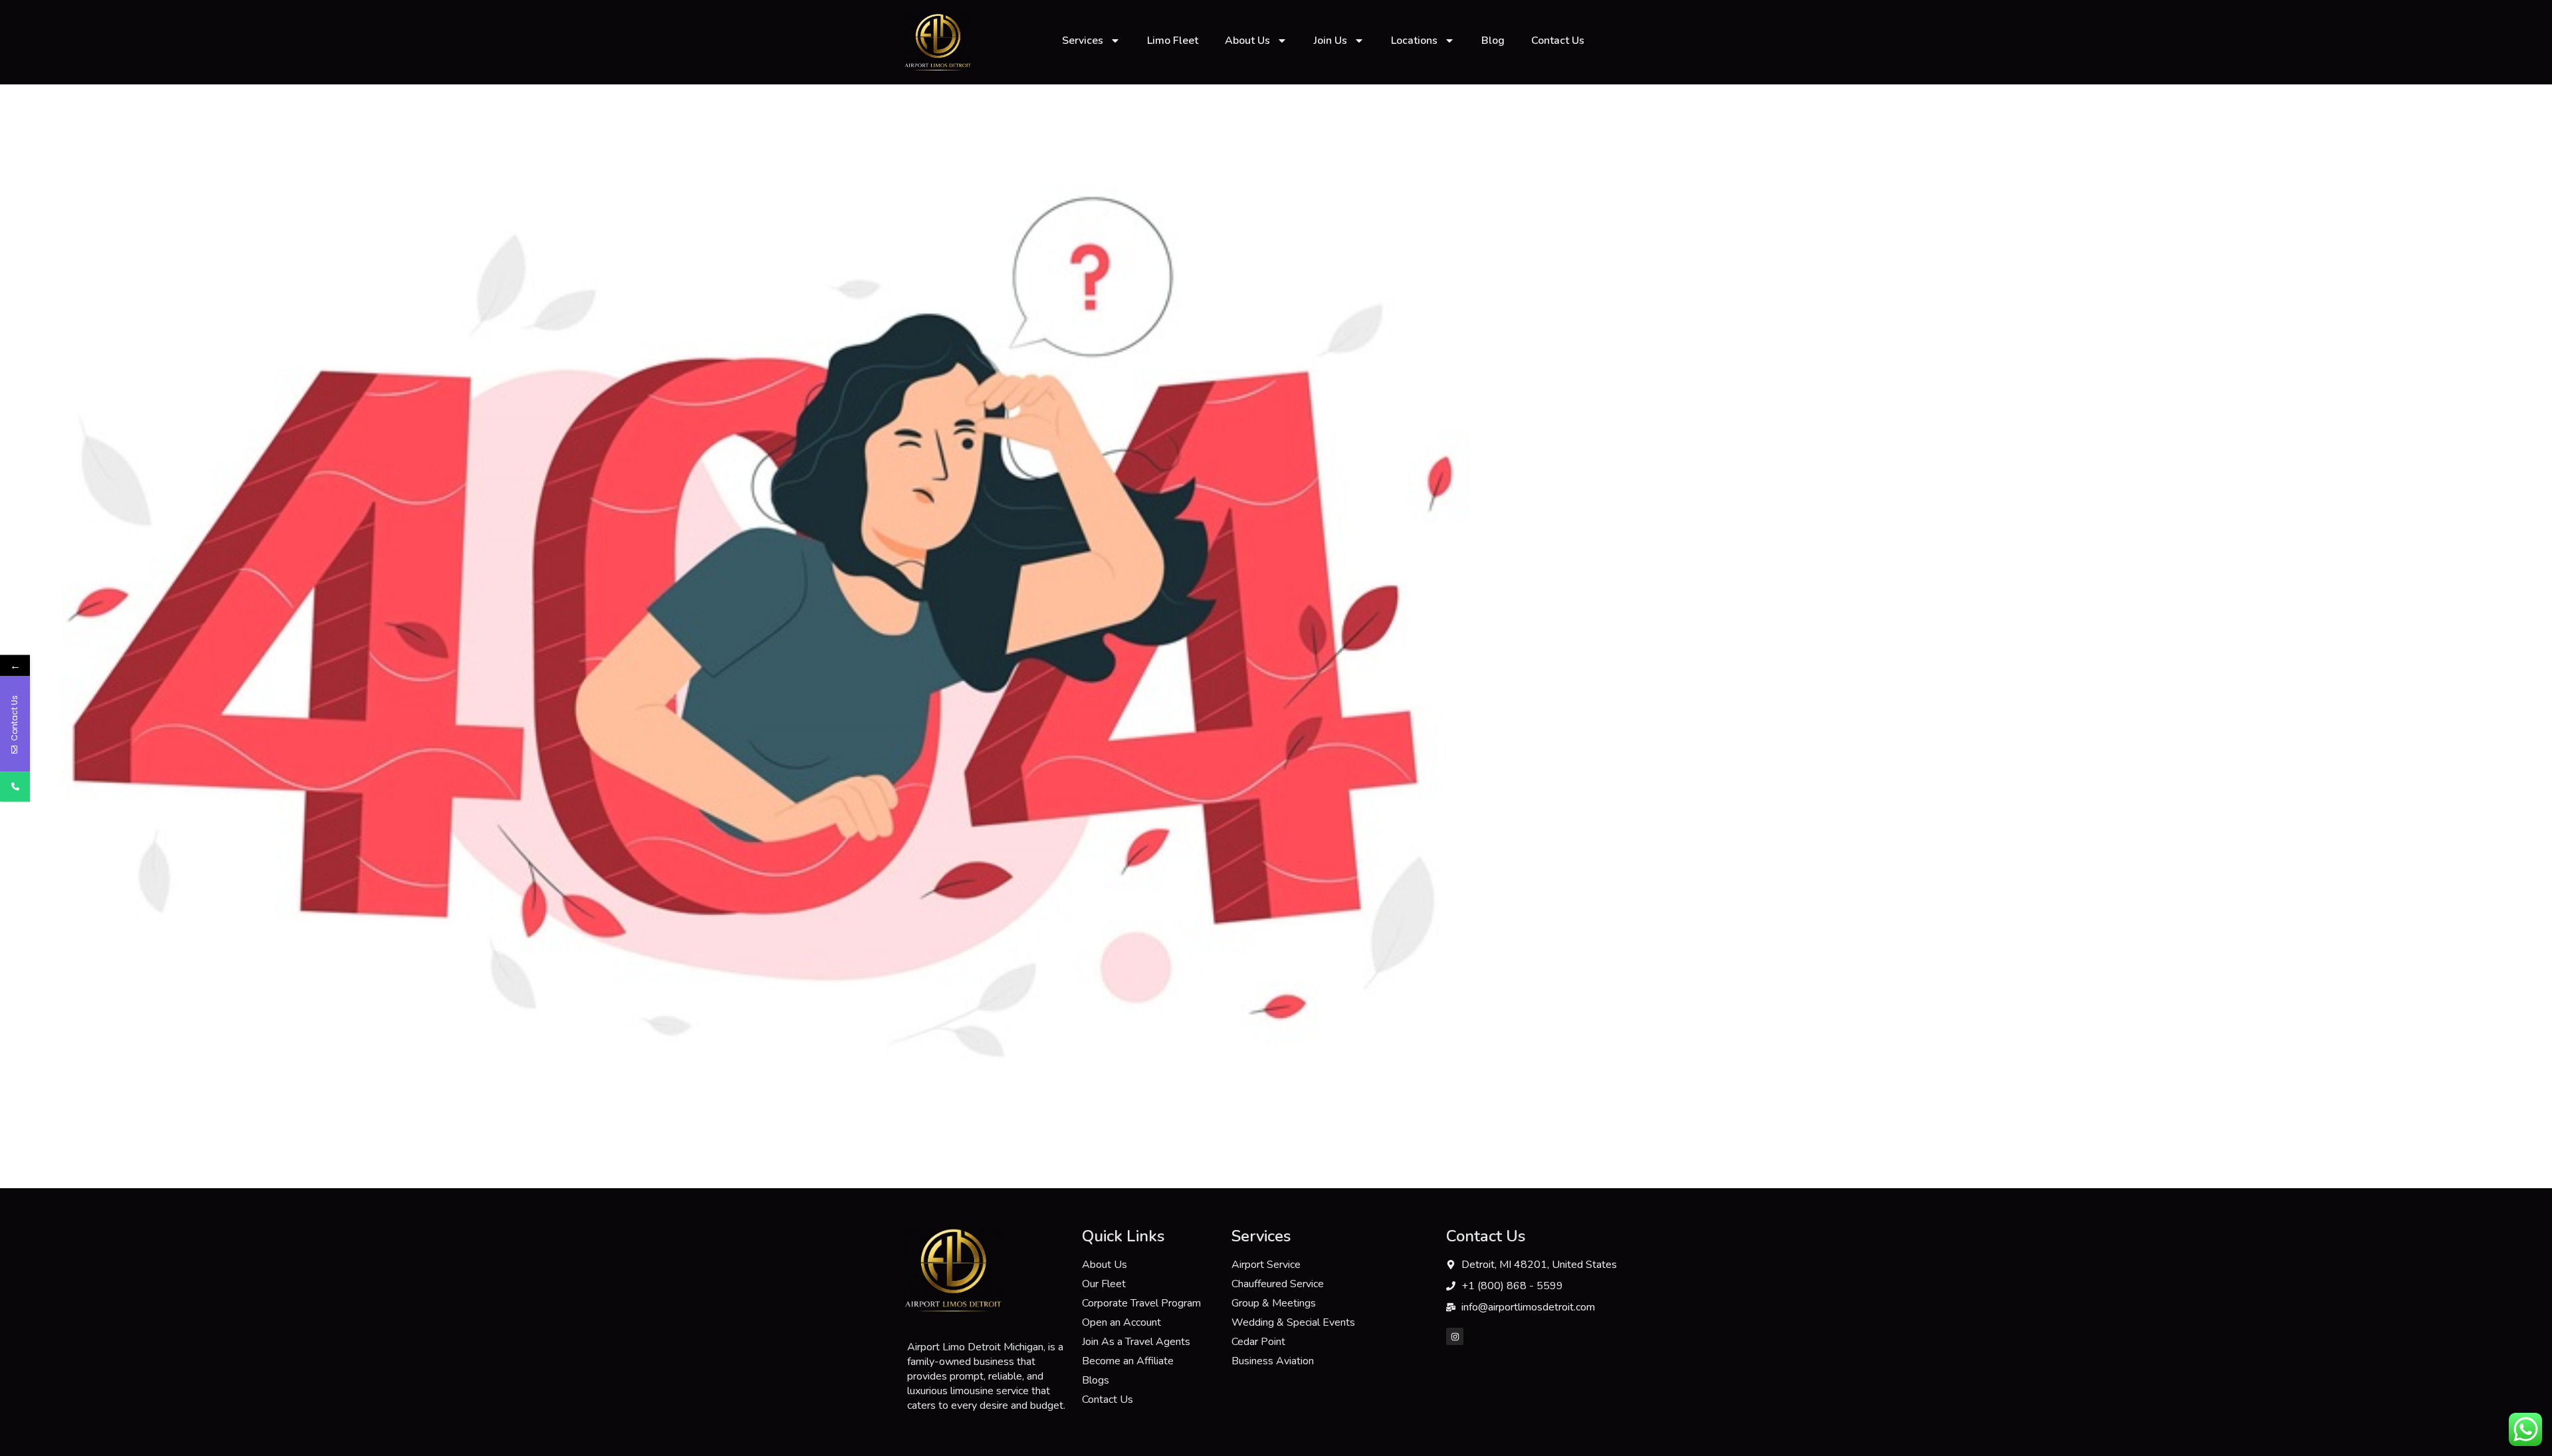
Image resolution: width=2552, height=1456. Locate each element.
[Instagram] (1455, 1336)
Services (1083, 41)
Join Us (1330, 41)
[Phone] (15, 786)
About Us (1247, 41)
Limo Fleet (1173, 41)
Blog (1493, 41)
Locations (1414, 41)
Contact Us (1558, 41)
